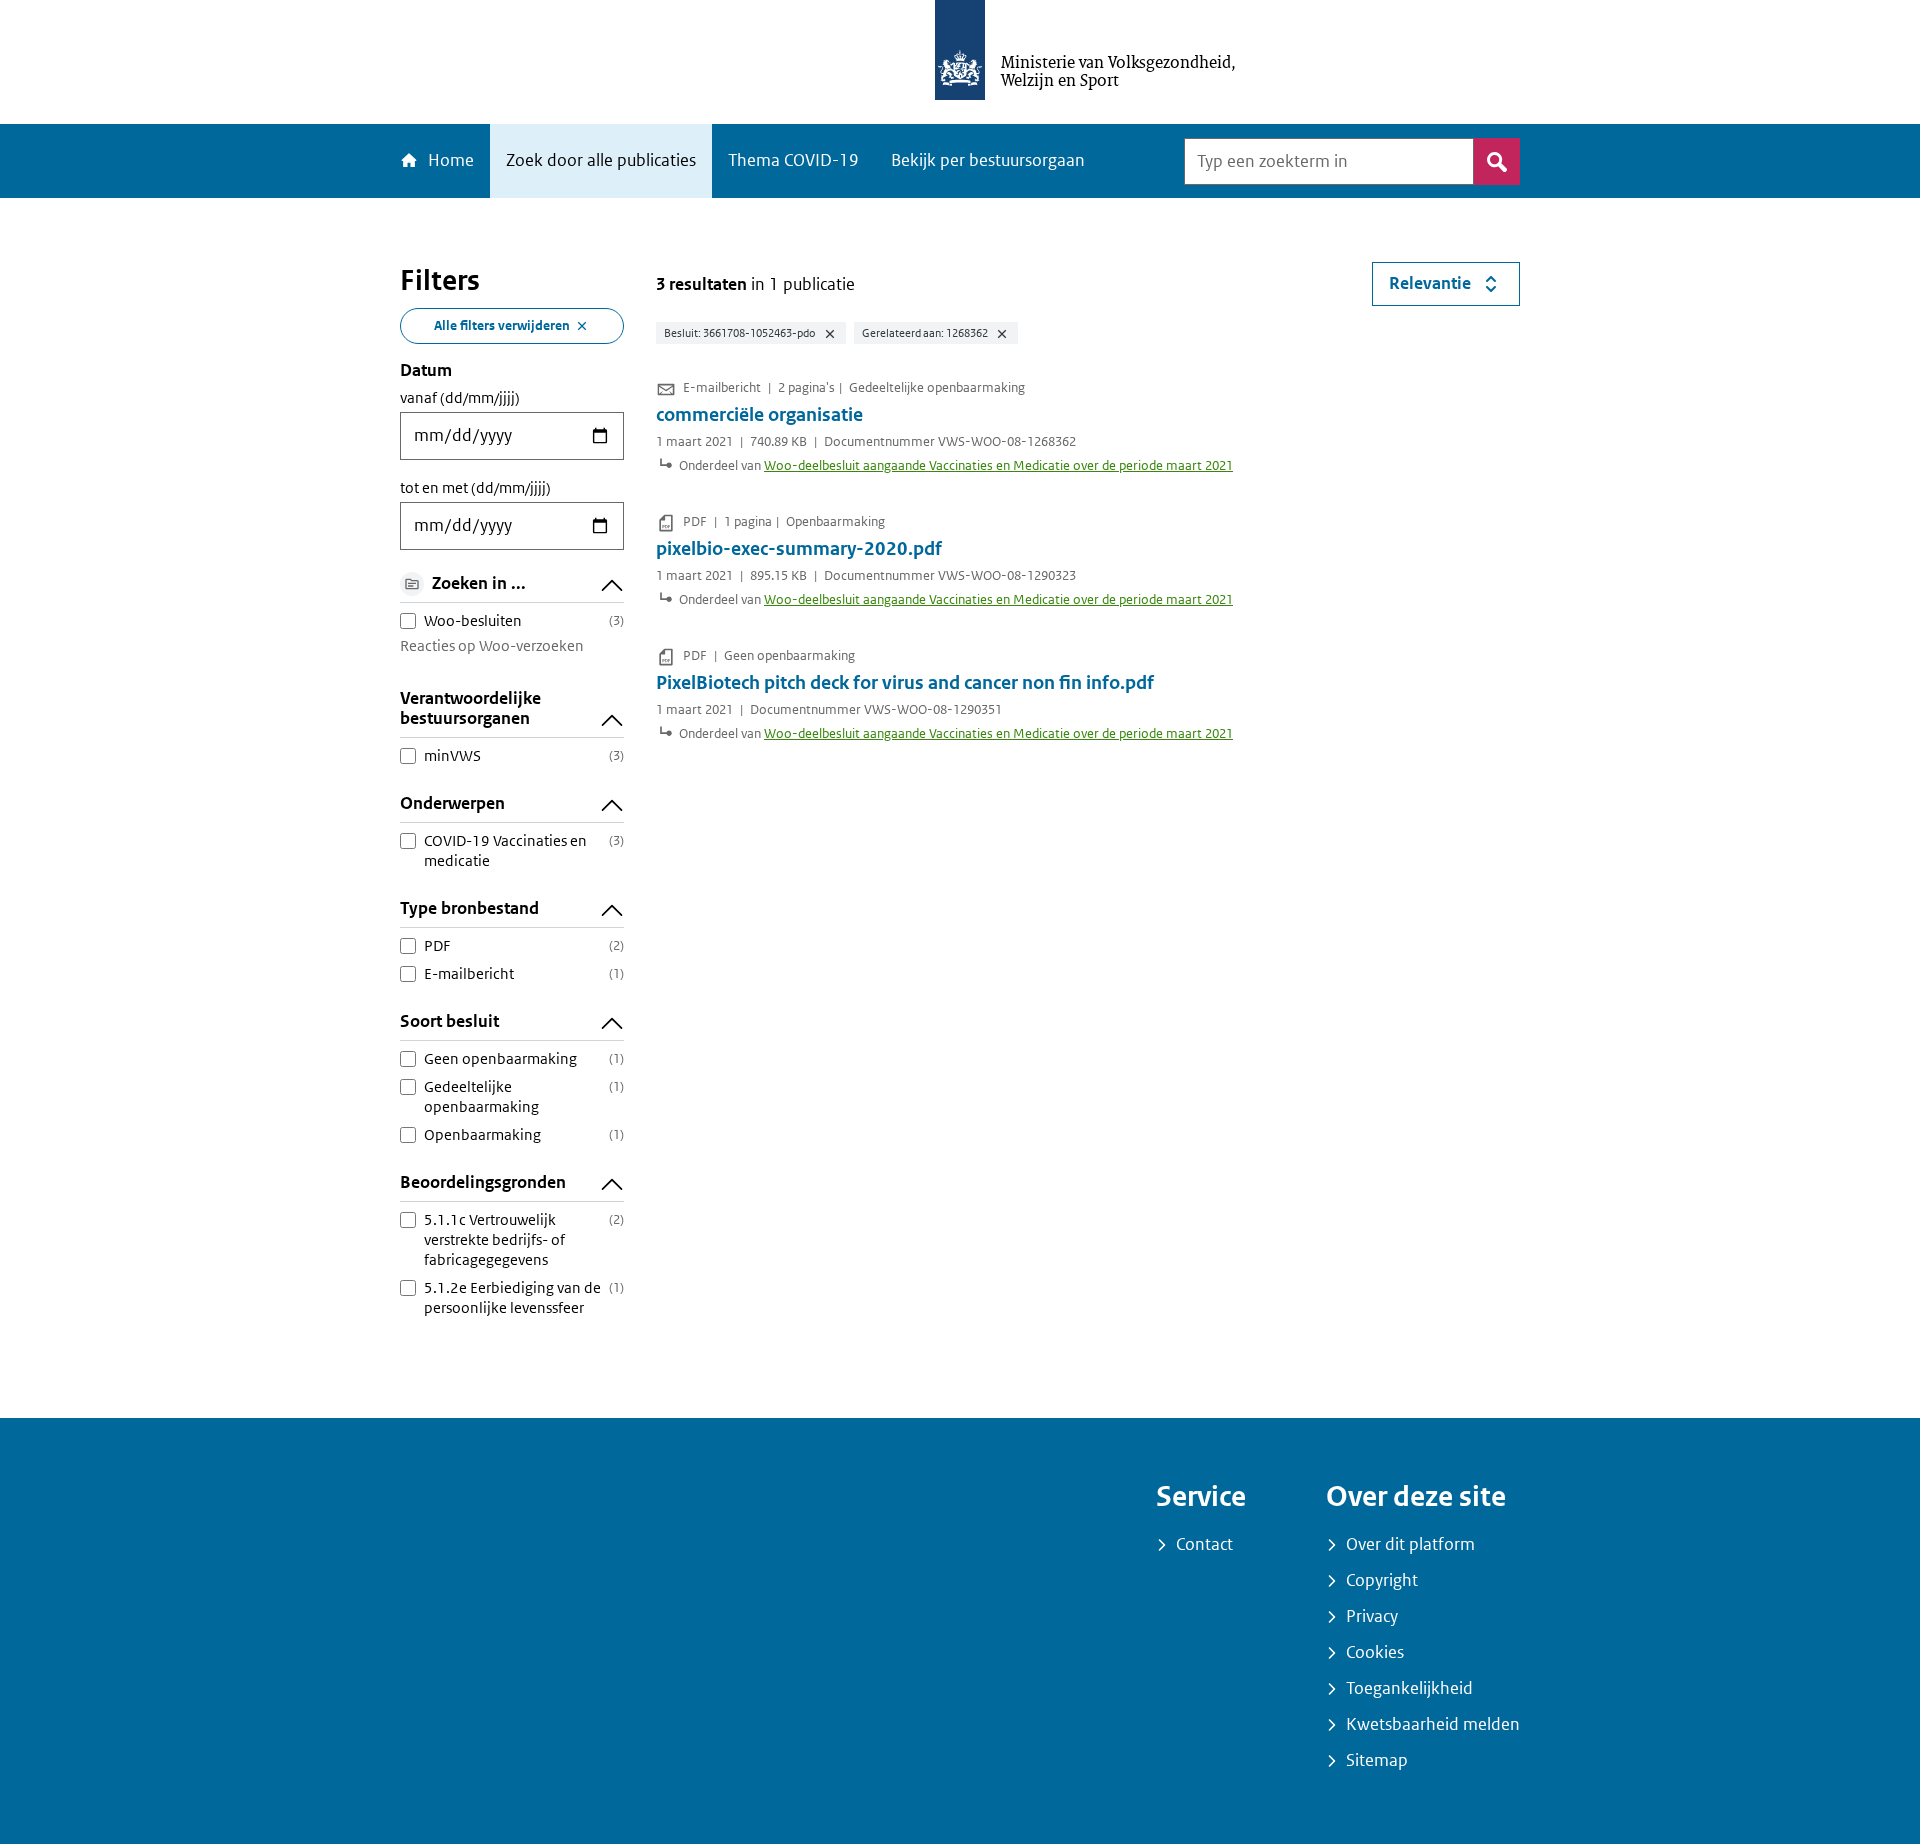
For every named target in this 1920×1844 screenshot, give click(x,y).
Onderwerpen (452, 803)
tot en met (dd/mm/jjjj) (475, 488)
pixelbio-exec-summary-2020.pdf (799, 549)
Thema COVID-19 (793, 160)
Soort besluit (449, 1021)
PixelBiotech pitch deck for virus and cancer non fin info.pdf (905, 683)
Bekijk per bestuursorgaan (988, 160)
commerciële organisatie (759, 415)
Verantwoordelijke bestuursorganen (470, 708)
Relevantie (1454, 288)
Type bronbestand (469, 908)
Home (449, 160)
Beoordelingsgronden (483, 1182)
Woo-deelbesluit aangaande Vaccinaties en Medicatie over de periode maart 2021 (998, 465)
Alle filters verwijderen (502, 325)
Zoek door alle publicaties (601, 160)
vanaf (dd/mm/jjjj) (460, 398)
